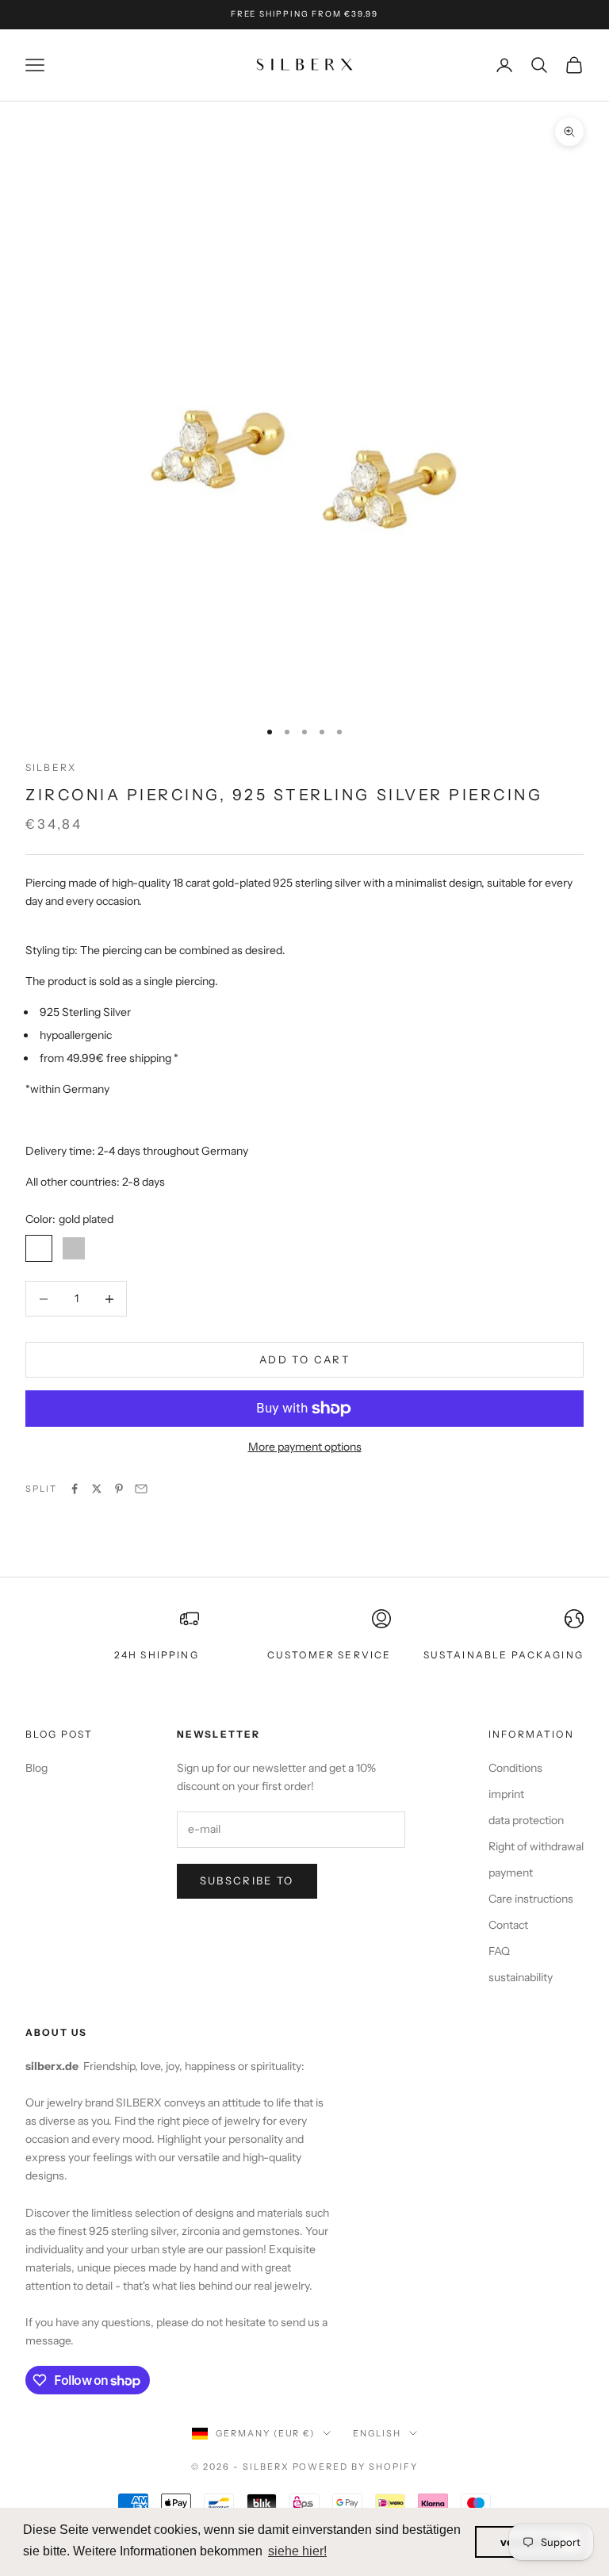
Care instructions (531, 1899)
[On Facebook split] (75, 1489)
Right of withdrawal (536, 1846)
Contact (508, 1925)
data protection (526, 1820)
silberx (51, 767)
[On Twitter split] (97, 1489)
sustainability (521, 1977)
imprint (506, 1794)
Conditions (515, 1768)
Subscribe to (247, 1880)
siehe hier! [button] (297, 2551)
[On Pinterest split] (119, 1489)
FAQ (499, 1951)
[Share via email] (141, 1489)
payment (511, 1873)
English (377, 2433)
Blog (36, 1768)
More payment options (305, 1447)
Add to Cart (304, 1359)
